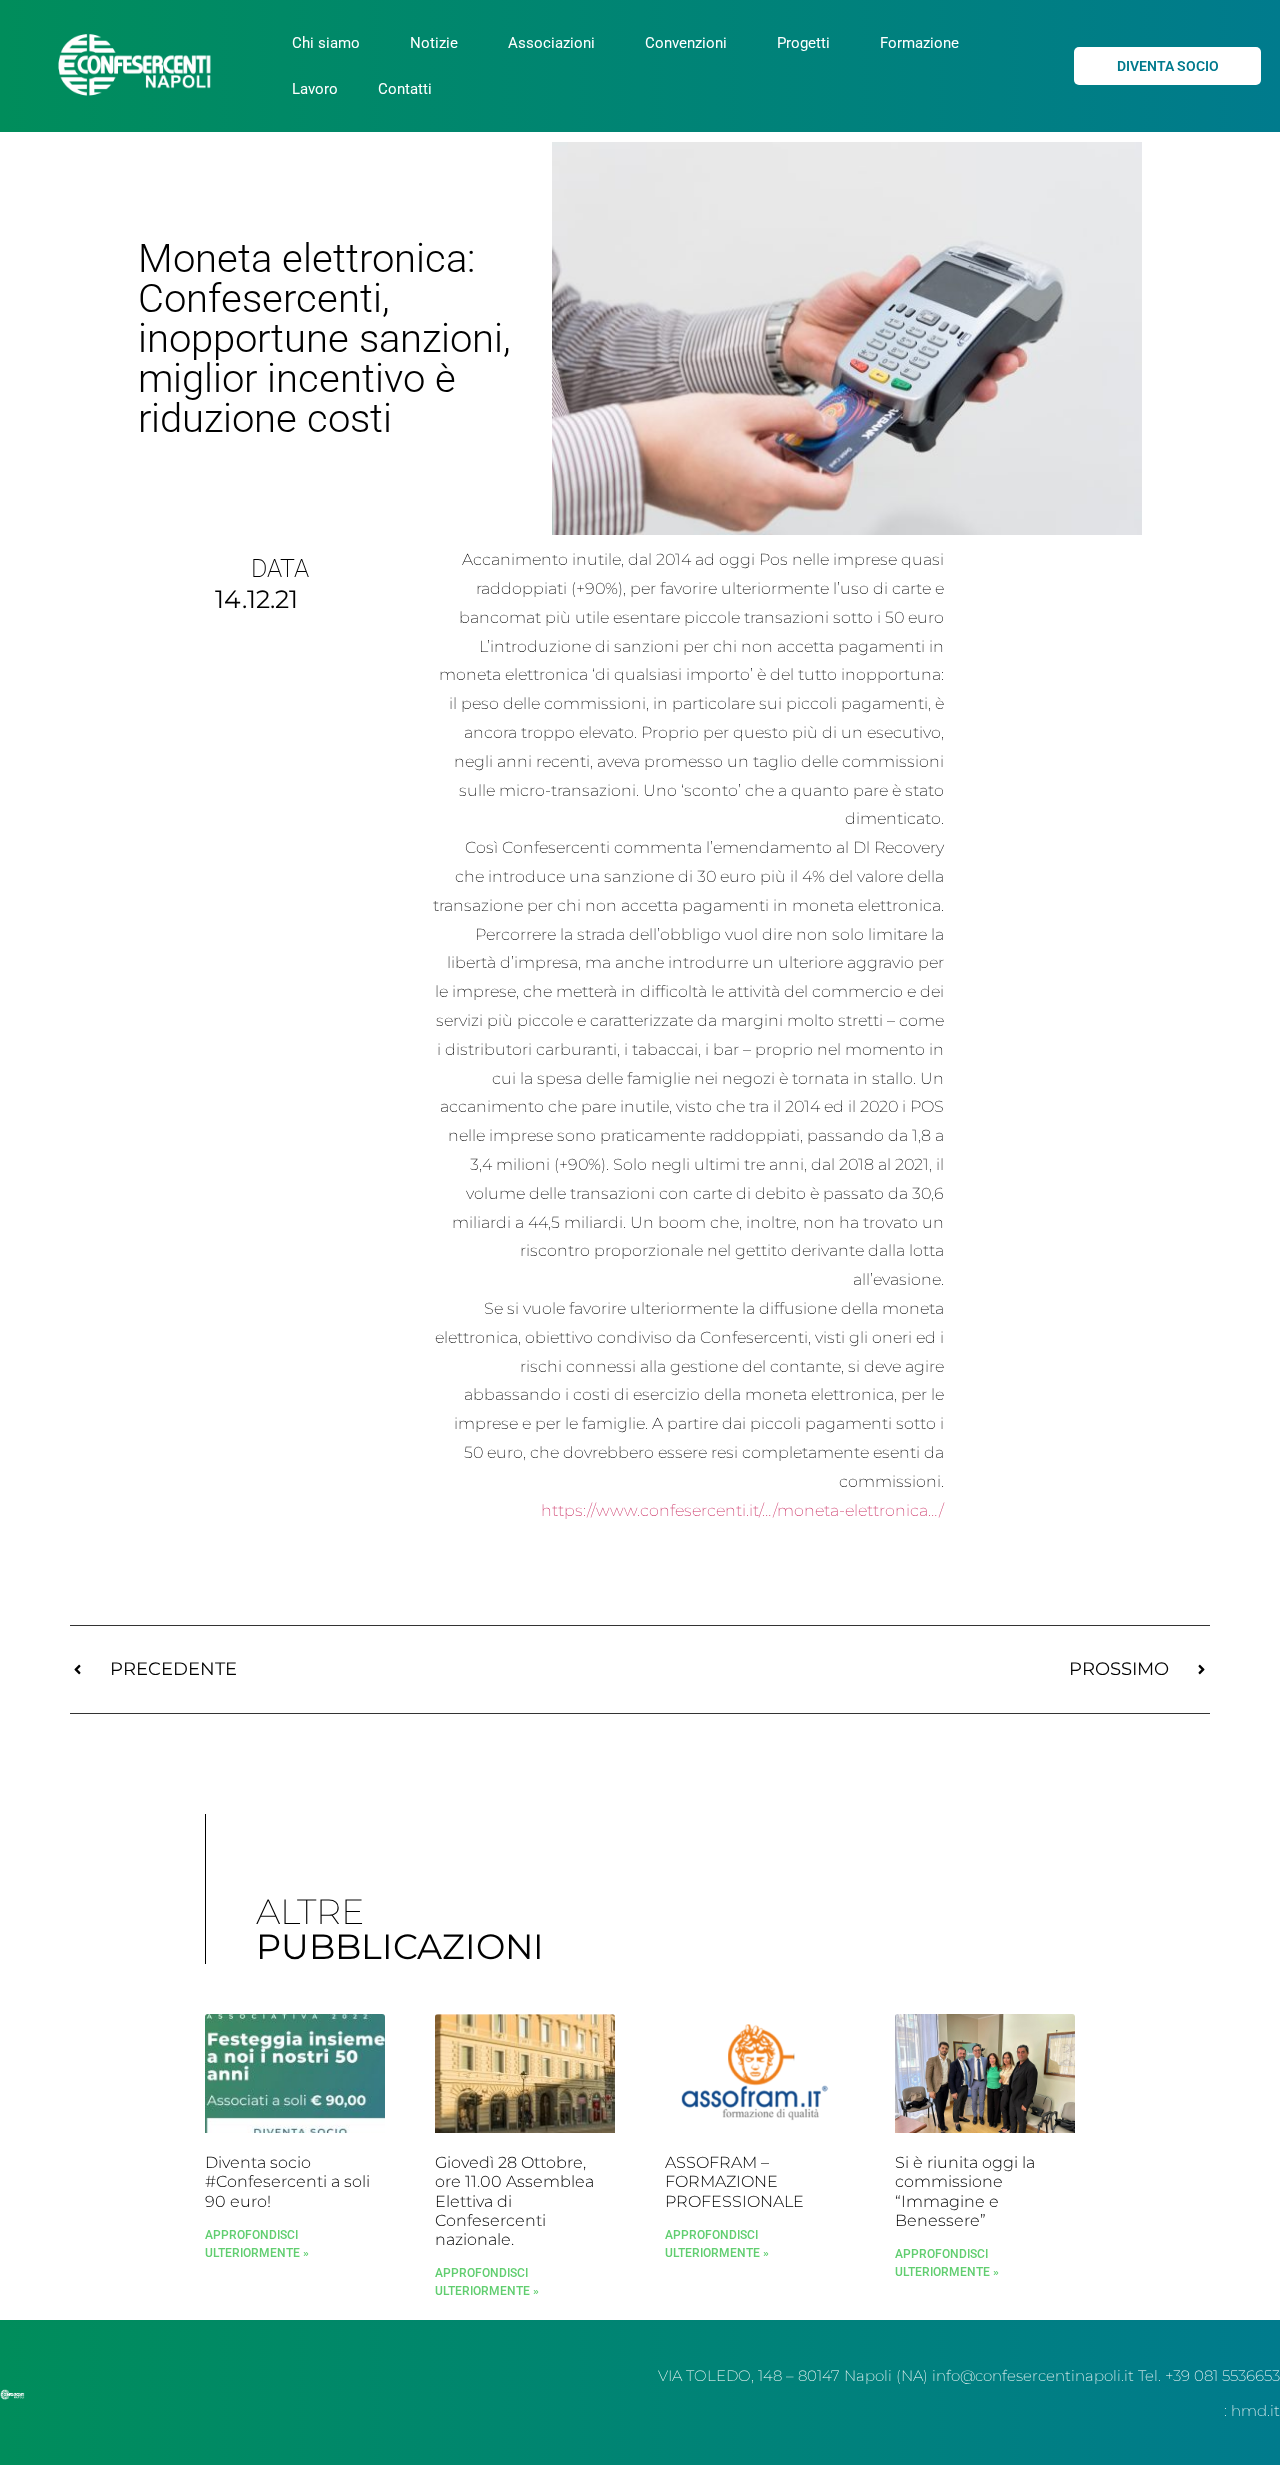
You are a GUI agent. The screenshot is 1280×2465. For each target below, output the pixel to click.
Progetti (803, 43)
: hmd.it (1252, 2410)
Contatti (405, 89)
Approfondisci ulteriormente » (257, 2244)
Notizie (434, 43)
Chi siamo (326, 43)
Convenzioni (686, 43)
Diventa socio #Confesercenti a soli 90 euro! (287, 2181)
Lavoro (315, 89)
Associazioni (551, 43)
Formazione (919, 43)
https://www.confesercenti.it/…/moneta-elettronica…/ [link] (742, 1510)
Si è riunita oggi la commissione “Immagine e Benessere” (965, 2191)
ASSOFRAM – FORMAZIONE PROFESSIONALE (734, 2181)
